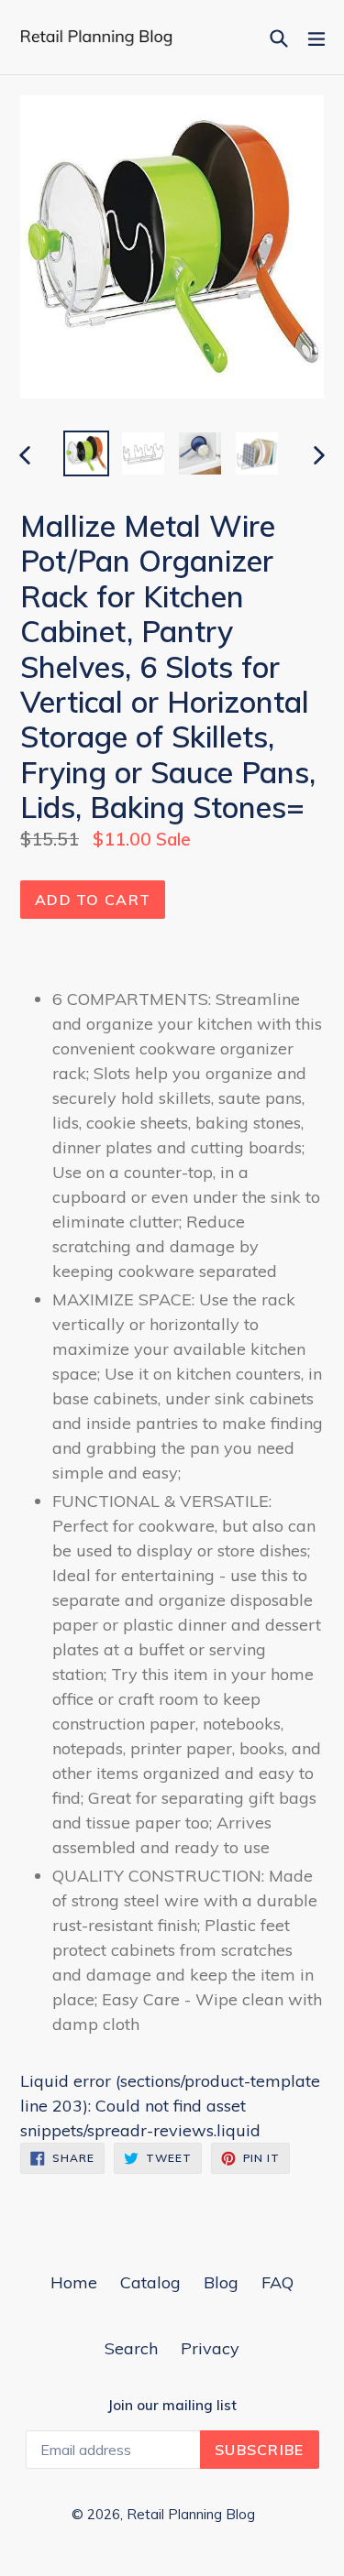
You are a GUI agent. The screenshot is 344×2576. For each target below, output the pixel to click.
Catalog (150, 2282)
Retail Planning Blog (191, 2514)
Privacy (210, 2348)
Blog (221, 2282)
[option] (86, 453)
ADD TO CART (93, 900)
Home (74, 2282)
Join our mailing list (172, 2406)
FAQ (277, 2282)
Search (131, 2348)
